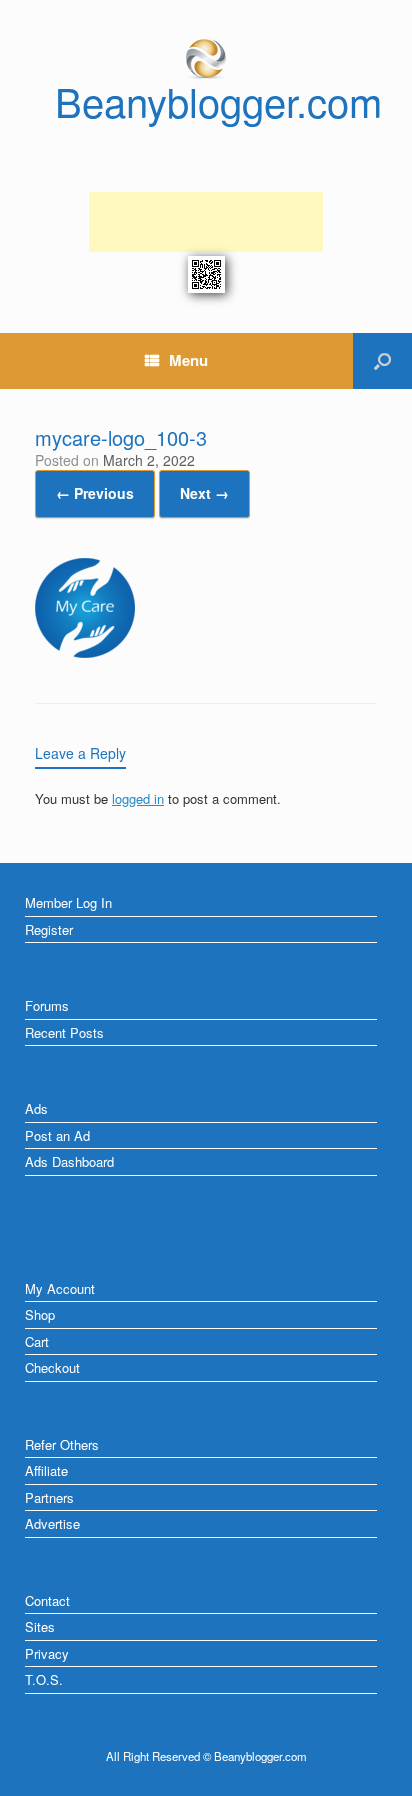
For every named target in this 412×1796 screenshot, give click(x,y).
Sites (40, 1626)
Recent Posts (64, 1032)
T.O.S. (44, 1679)
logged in (138, 798)
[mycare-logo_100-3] (85, 652)
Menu (188, 360)
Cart (37, 1341)
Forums (47, 1005)
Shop (40, 1314)
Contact (47, 1600)
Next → (204, 493)
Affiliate (46, 1470)
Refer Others (62, 1444)
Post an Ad (57, 1135)
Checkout (52, 1367)
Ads (36, 1108)
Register (49, 929)
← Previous (95, 493)
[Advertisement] (206, 222)
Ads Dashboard (69, 1161)
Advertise (52, 1523)
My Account (60, 1288)
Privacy (47, 1653)
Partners (49, 1497)
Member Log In (68, 902)
